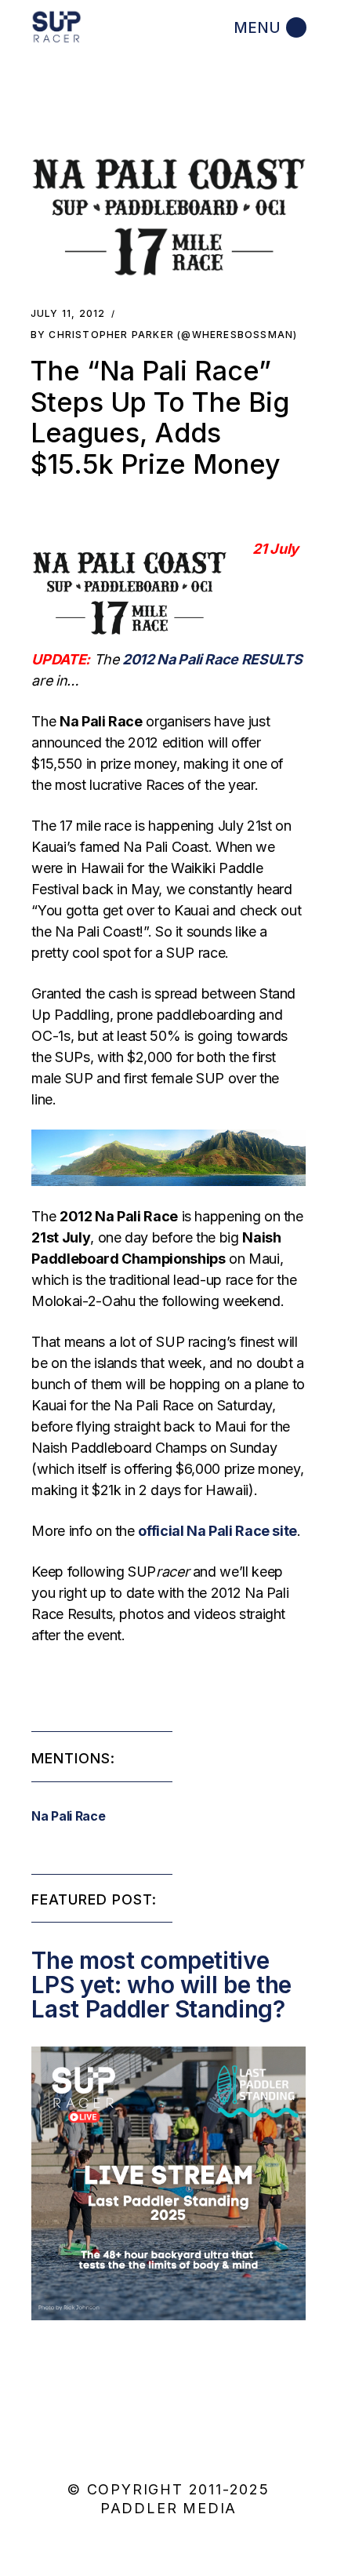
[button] (169, 217)
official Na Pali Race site (217, 1531)
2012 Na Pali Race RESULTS (212, 659)
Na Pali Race (68, 1816)
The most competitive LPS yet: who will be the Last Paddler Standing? (161, 1985)
